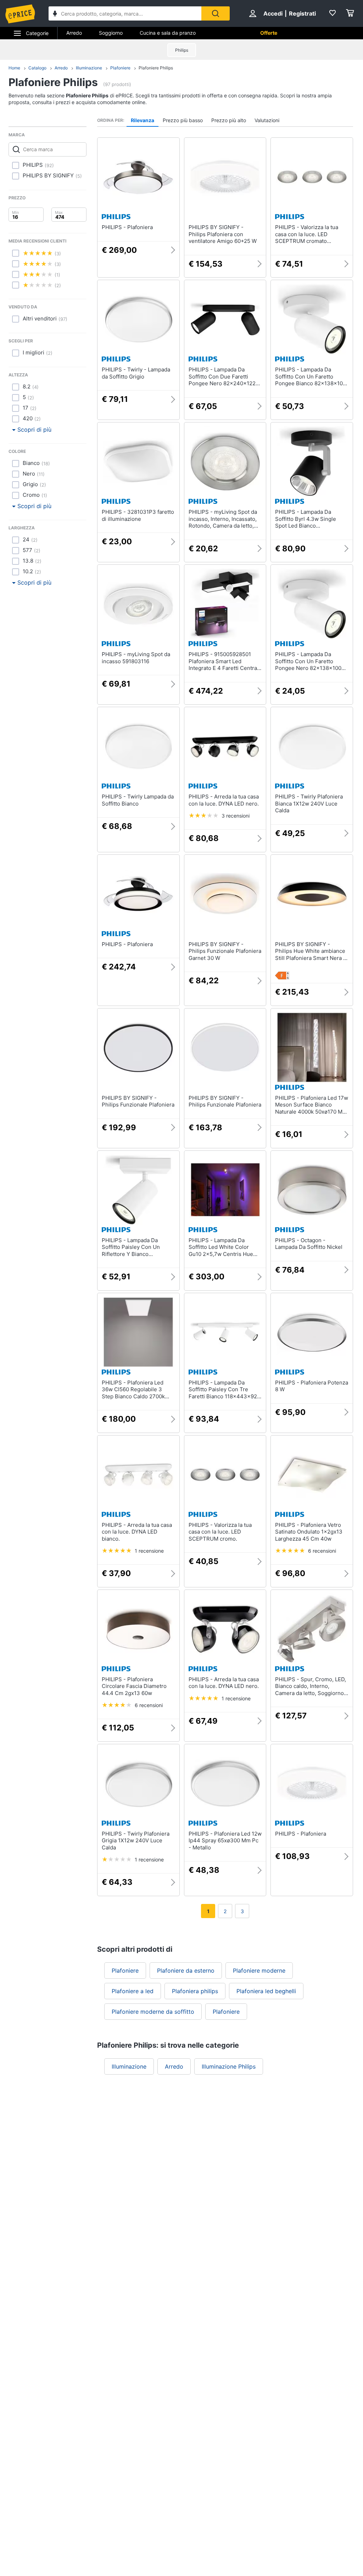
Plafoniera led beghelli (266, 1991)
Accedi (273, 13)
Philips (182, 50)
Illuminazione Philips (229, 2066)
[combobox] (125, 13)
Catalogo (37, 68)
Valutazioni (267, 120)
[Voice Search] (55, 14)
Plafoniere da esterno (186, 1971)
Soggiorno (111, 33)
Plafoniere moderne (259, 1971)
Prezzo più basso (183, 120)
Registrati (302, 13)
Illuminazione (89, 68)
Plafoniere (120, 68)
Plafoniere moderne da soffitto (153, 2012)
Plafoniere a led (133, 1991)
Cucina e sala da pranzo (168, 33)
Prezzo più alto (229, 120)
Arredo (74, 33)
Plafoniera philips (195, 1991)
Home (14, 68)
